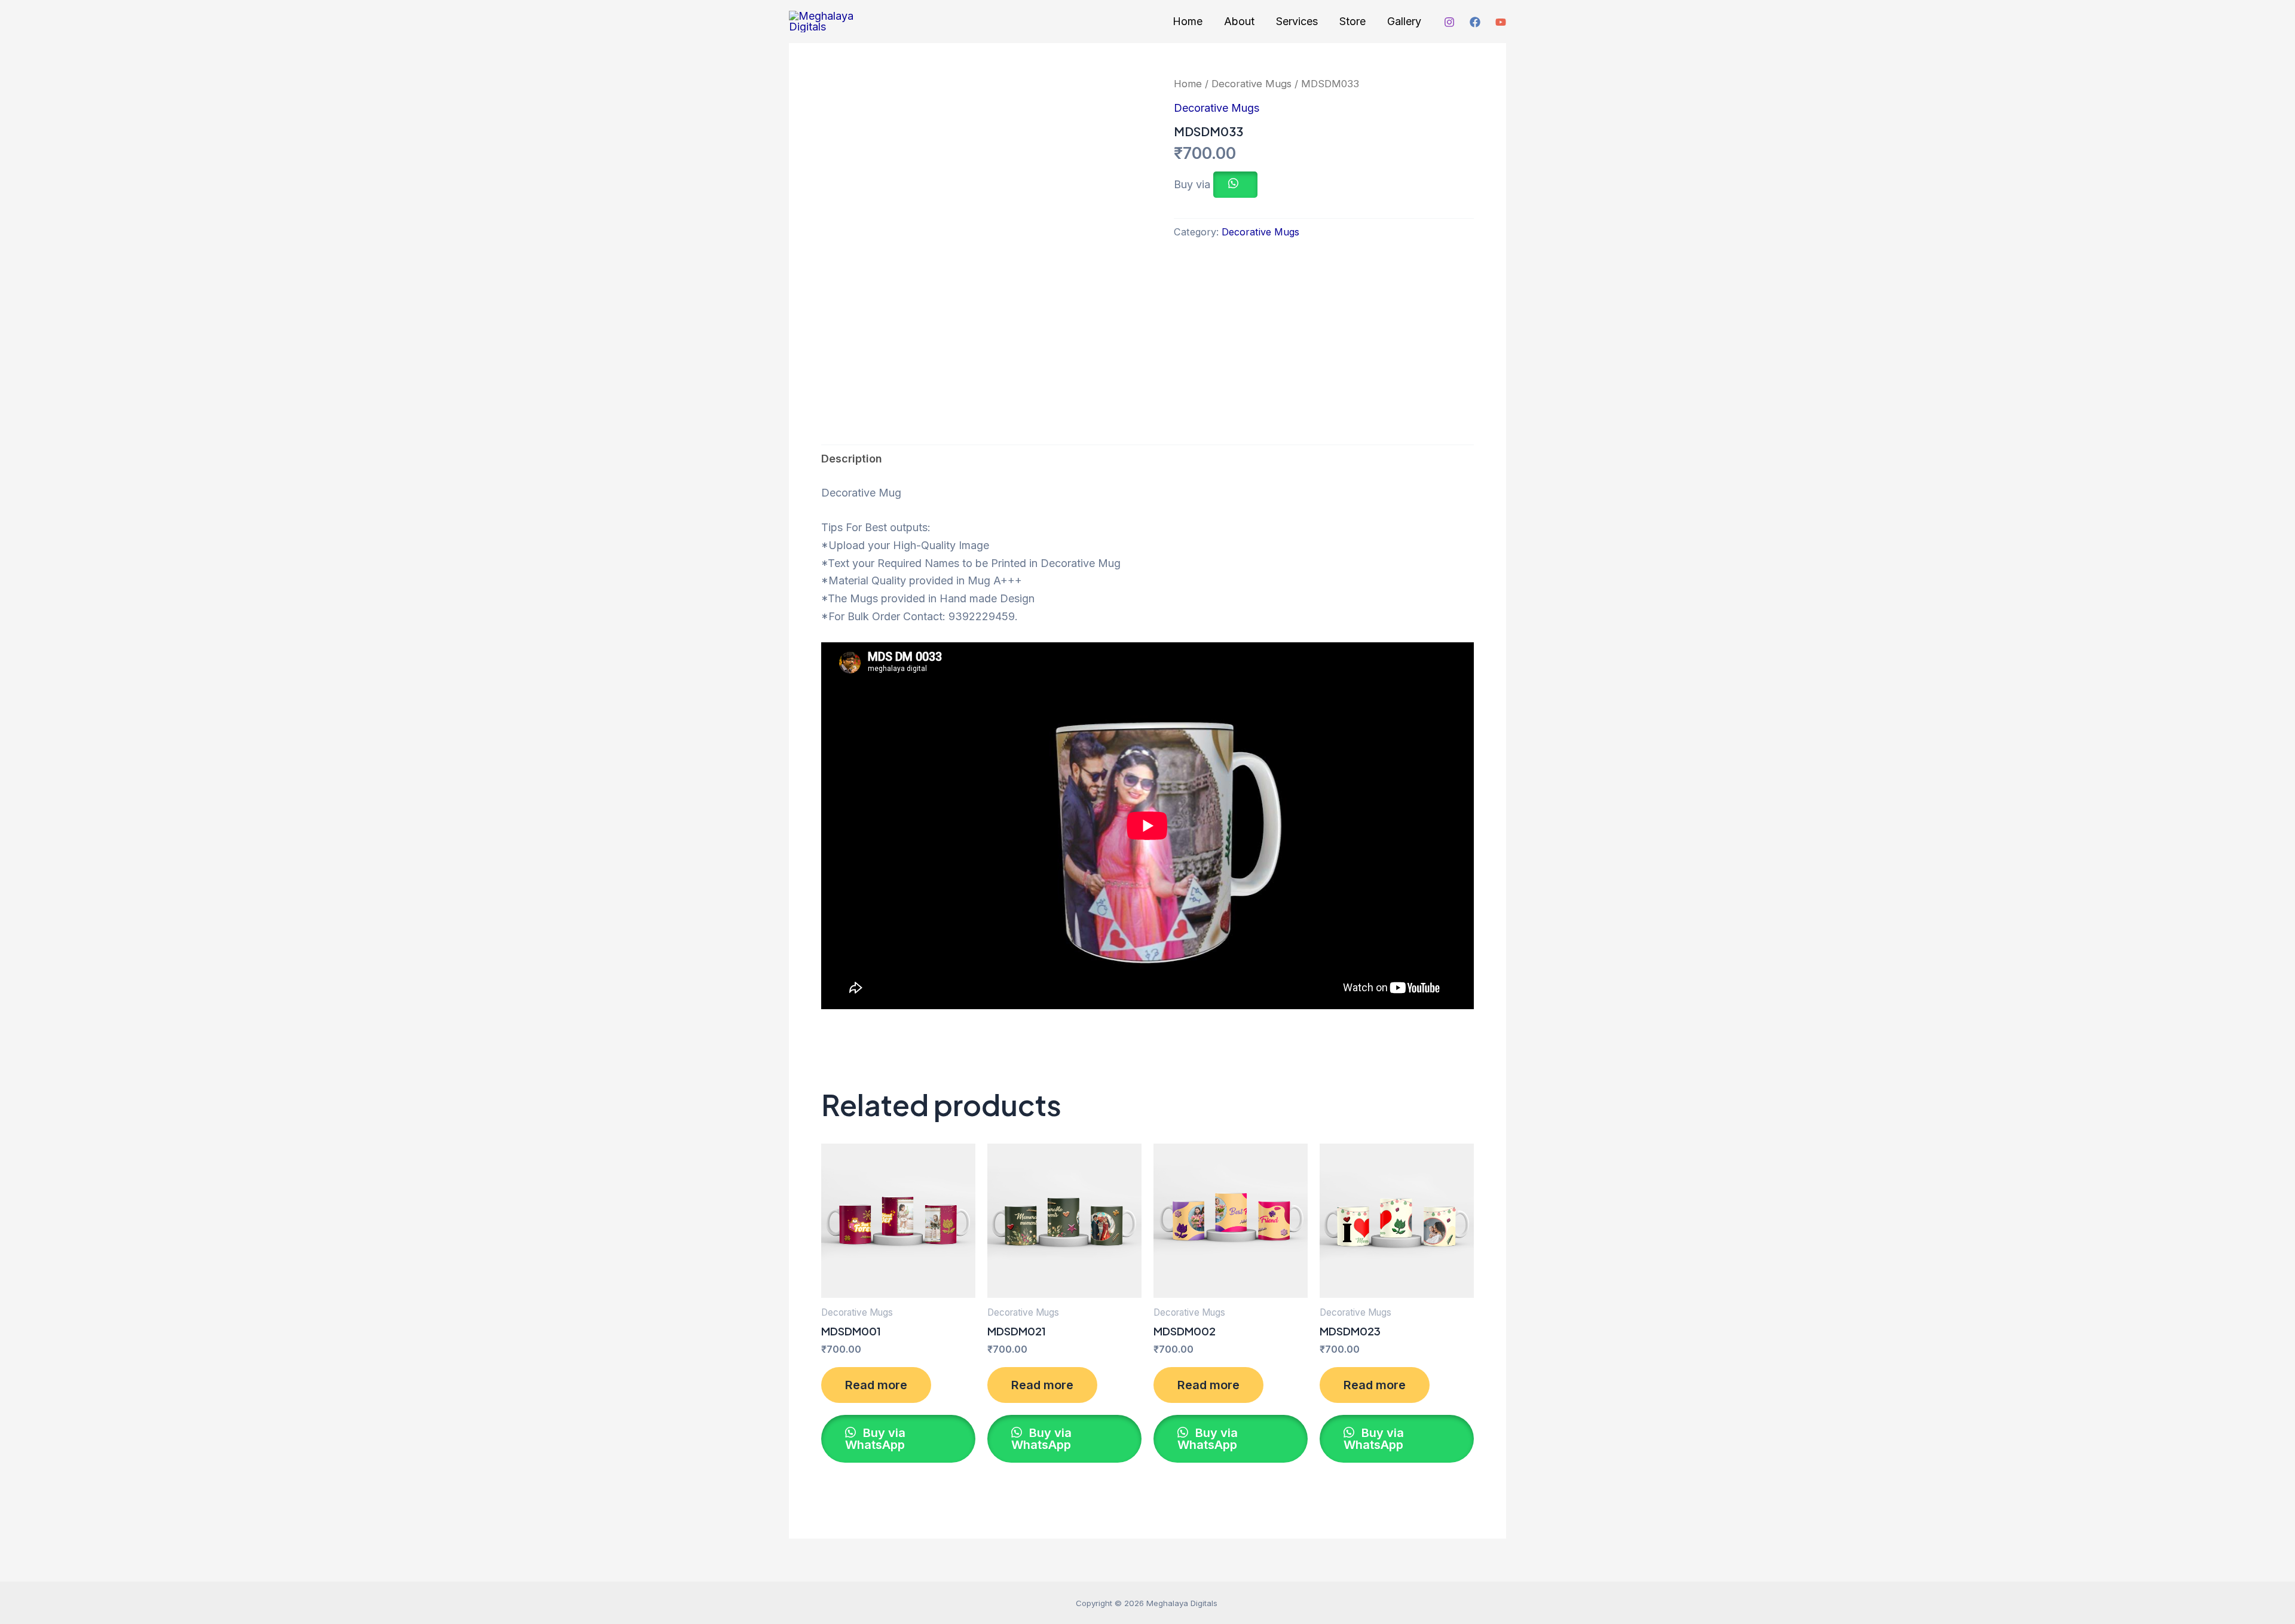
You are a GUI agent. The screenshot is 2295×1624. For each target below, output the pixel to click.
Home (1188, 21)
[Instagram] (1449, 22)
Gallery (1404, 21)
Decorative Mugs (1251, 84)
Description (852, 459)
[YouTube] (1501, 22)
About (1239, 21)
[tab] (852, 459)
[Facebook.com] (1475, 22)
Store (1352, 21)
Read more (876, 1385)
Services (1297, 21)
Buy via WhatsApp (875, 1439)
